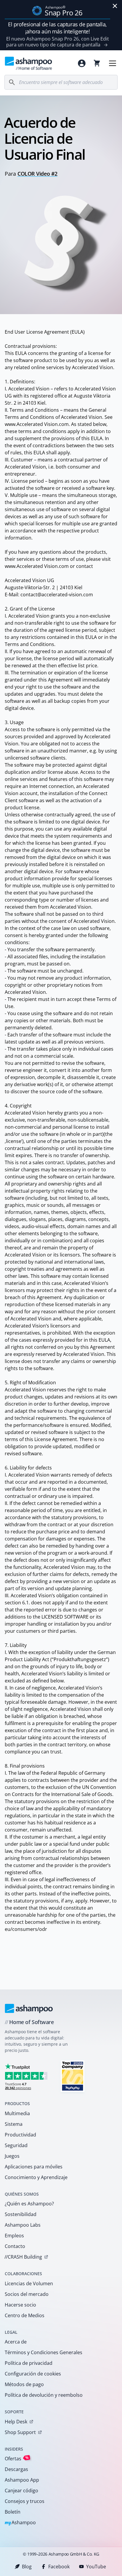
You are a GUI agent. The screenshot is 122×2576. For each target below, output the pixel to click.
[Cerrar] (115, 6)
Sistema (14, 2124)
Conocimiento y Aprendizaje (36, 2177)
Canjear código (21, 2491)
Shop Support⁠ (20, 2432)
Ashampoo (20, 2523)
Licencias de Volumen (29, 2283)
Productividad (20, 2135)
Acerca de (16, 2342)
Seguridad (16, 2145)
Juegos (12, 2156)
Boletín (13, 2512)
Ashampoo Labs (23, 2225)
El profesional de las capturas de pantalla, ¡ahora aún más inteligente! (57, 28)
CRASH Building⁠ (23, 2257)
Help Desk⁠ (16, 2422)
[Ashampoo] (29, 2008)
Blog (27, 2567)
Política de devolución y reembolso (44, 2395)
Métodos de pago (24, 2384)
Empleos (14, 2236)
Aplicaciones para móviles (34, 2167)
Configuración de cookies (33, 2374)
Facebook (59, 2567)
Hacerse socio (20, 2305)
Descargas (16, 2469)
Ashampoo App (22, 2480)
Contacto (15, 2246)
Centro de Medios (25, 2315)
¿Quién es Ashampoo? (29, 2204)
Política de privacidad (29, 2363)
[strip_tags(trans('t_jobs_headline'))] (73, 2076)
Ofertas (17, 2458)
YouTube (96, 2567)
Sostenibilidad (21, 2214)
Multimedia (17, 2113)
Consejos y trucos (25, 2501)
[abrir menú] (113, 63)
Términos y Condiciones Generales (44, 2352)
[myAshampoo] (82, 63)
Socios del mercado (27, 2294)
